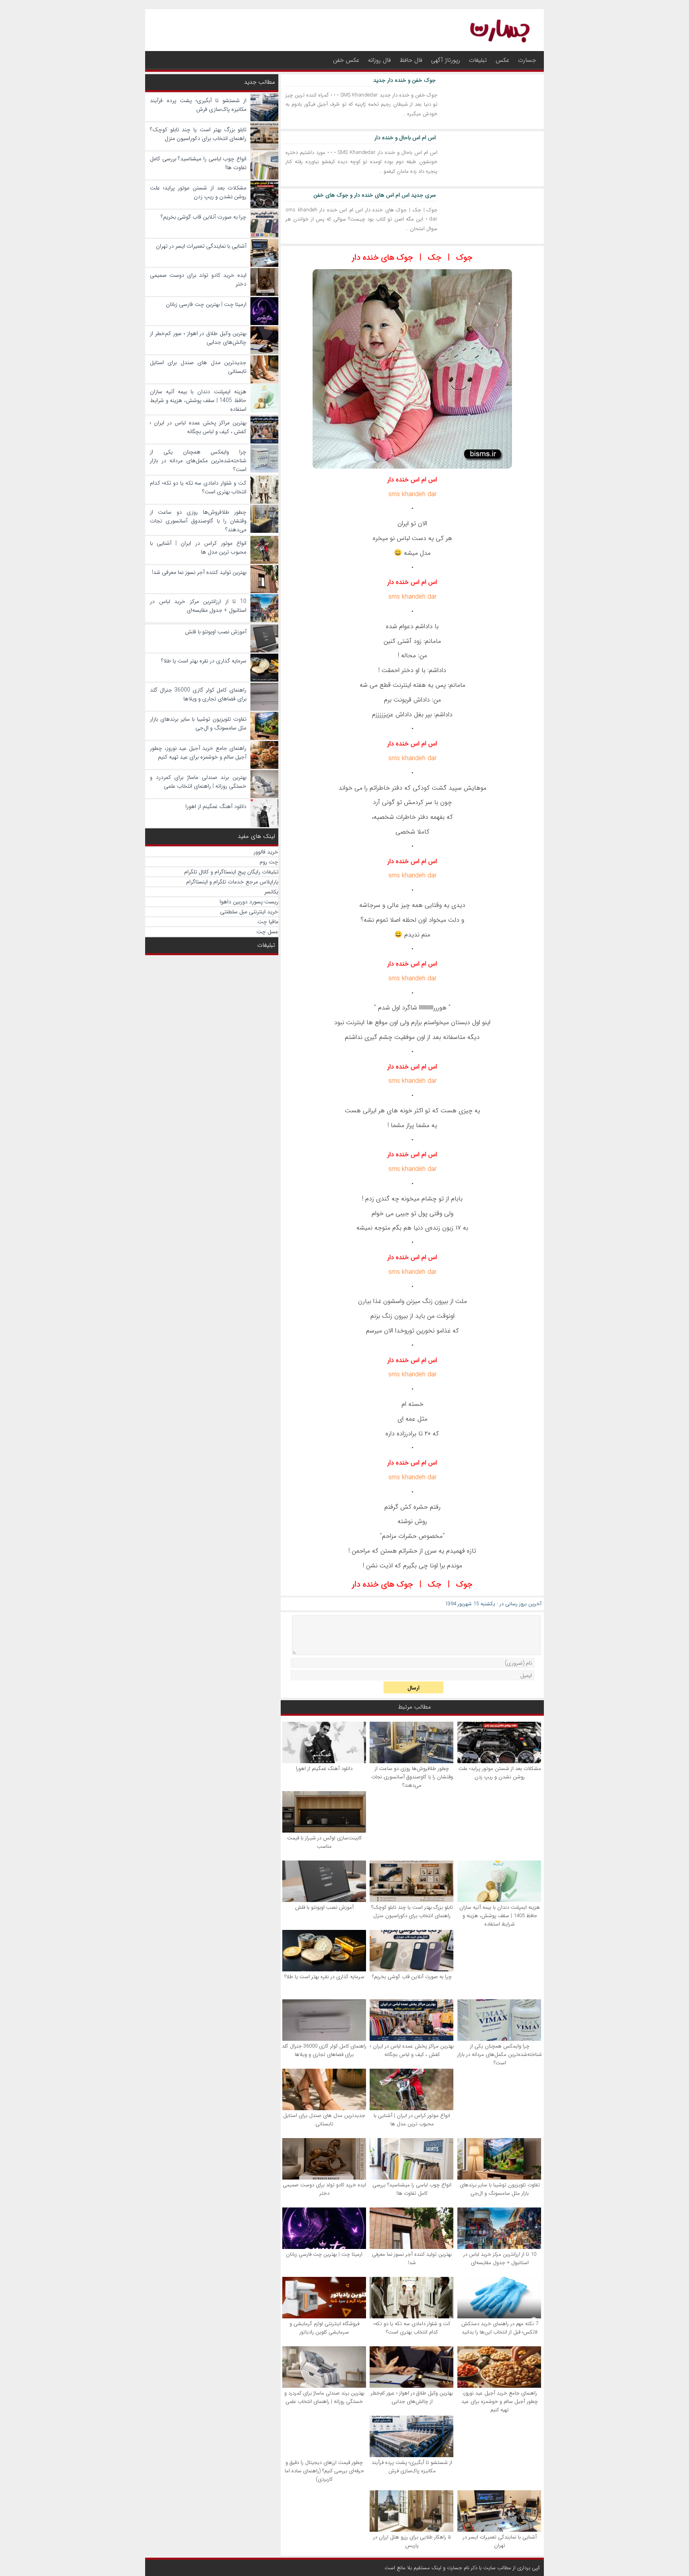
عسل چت (267, 932)
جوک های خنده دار (383, 257)
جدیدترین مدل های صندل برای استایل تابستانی (324, 2120)
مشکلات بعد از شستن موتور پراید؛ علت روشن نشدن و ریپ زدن (500, 1773)
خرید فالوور (266, 852)
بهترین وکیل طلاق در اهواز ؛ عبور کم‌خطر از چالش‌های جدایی (412, 2397)
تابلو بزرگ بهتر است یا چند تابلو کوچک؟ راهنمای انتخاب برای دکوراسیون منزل (412, 1912)
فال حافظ (411, 60)
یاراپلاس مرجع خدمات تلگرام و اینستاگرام (232, 882)
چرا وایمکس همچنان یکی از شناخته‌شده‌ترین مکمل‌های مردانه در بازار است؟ (500, 2055)
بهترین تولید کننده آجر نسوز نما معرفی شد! (412, 2259)
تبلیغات (478, 60)
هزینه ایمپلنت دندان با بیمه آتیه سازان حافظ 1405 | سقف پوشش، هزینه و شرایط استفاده (500, 1916)
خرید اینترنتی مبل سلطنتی (249, 912)
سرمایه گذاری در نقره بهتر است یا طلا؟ (324, 1977)
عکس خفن (346, 60)
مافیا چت (268, 922)
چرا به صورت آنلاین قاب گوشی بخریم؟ (412, 1977)
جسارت (527, 60)
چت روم (269, 862)
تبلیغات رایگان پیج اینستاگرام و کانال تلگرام (231, 872)
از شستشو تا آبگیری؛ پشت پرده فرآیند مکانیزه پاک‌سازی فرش (412, 2467)
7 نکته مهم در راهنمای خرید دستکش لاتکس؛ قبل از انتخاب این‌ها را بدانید (500, 2328)
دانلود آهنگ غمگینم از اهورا (324, 1769)
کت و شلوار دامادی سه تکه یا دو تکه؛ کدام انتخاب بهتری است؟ (412, 2328)
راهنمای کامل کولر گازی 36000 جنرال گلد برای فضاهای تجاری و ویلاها (324, 2050)
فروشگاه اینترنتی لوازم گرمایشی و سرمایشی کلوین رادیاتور (324, 2328)
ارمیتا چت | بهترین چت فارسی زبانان (324, 2254)
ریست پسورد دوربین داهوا (249, 902)
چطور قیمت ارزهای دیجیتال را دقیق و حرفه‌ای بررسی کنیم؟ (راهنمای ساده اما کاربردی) (324, 2471)
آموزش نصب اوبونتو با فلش (324, 1907)
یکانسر (271, 892)
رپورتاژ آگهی (446, 60)
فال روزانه (379, 60)
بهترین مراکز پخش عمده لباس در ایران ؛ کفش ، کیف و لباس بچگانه (412, 2050)
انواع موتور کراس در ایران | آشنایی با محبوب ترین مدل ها (412, 2120)
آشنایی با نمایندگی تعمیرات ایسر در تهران (500, 2541)
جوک (464, 257)
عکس (502, 60)
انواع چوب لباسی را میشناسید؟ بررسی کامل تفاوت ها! (412, 2189)
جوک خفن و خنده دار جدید (405, 80)
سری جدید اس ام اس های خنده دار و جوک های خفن (375, 195)
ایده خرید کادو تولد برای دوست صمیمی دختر (324, 2189)
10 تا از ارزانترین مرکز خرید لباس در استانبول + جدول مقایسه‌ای (500, 2259)
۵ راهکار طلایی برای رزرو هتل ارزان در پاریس (412, 2541)
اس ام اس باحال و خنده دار (405, 138)
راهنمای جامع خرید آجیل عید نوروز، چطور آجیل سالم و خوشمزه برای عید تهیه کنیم (500, 2402)
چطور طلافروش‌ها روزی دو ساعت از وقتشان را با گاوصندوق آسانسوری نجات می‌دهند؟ (412, 1777)
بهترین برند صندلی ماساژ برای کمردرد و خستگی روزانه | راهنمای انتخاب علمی (324, 2397)
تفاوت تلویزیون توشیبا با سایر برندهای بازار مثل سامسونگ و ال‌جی (500, 2189)
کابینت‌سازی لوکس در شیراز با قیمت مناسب (324, 1842)
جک (435, 257)
